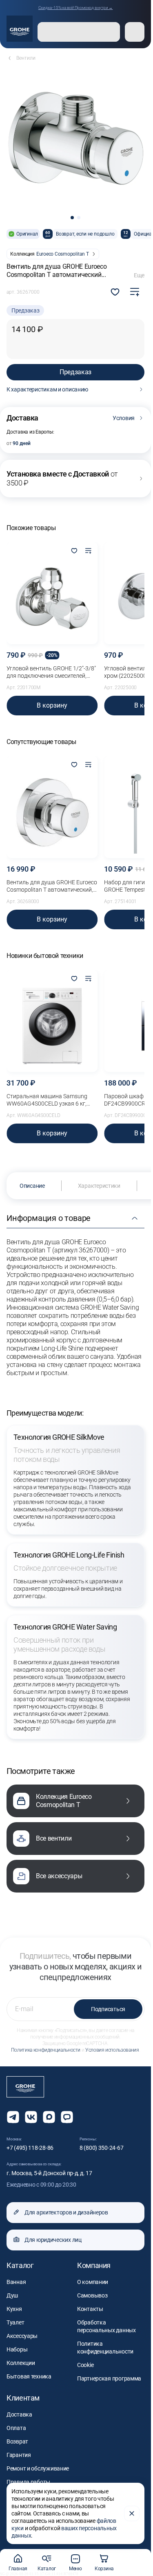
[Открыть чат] (67, 2117)
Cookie (85, 2365)
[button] (72, 218)
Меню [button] (75, 2569)
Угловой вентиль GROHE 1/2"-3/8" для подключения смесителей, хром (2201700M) (51, 672)
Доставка (19, 2414)
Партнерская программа (109, 2378)
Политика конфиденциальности (46, 2050)
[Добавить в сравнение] (135, 292)
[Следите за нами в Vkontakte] (31, 2117)
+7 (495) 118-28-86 (30, 2148)
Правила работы (28, 2482)
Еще (139, 275)
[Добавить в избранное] (74, 551)
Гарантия (19, 2455)
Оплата (16, 2428)
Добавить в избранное (115, 292)
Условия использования (112, 2050)
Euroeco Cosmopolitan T (63, 254)
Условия (124, 418)
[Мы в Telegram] (13, 2117)
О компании (93, 2282)
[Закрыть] (132, 2513)
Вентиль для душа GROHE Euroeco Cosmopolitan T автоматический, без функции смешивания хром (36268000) (52, 886)
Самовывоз (92, 2295)
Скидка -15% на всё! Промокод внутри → (76, 8)
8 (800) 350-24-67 (101, 2148)
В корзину (52, 705)
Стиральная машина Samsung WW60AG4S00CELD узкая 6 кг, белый (47, 1100)
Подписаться (108, 2009)
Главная (18, 2569)
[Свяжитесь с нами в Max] (49, 2117)
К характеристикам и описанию (47, 389)
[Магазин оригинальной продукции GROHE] (20, 29)
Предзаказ (75, 372)
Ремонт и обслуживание (38, 2468)
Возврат (17, 2441)
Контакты (90, 2309)
